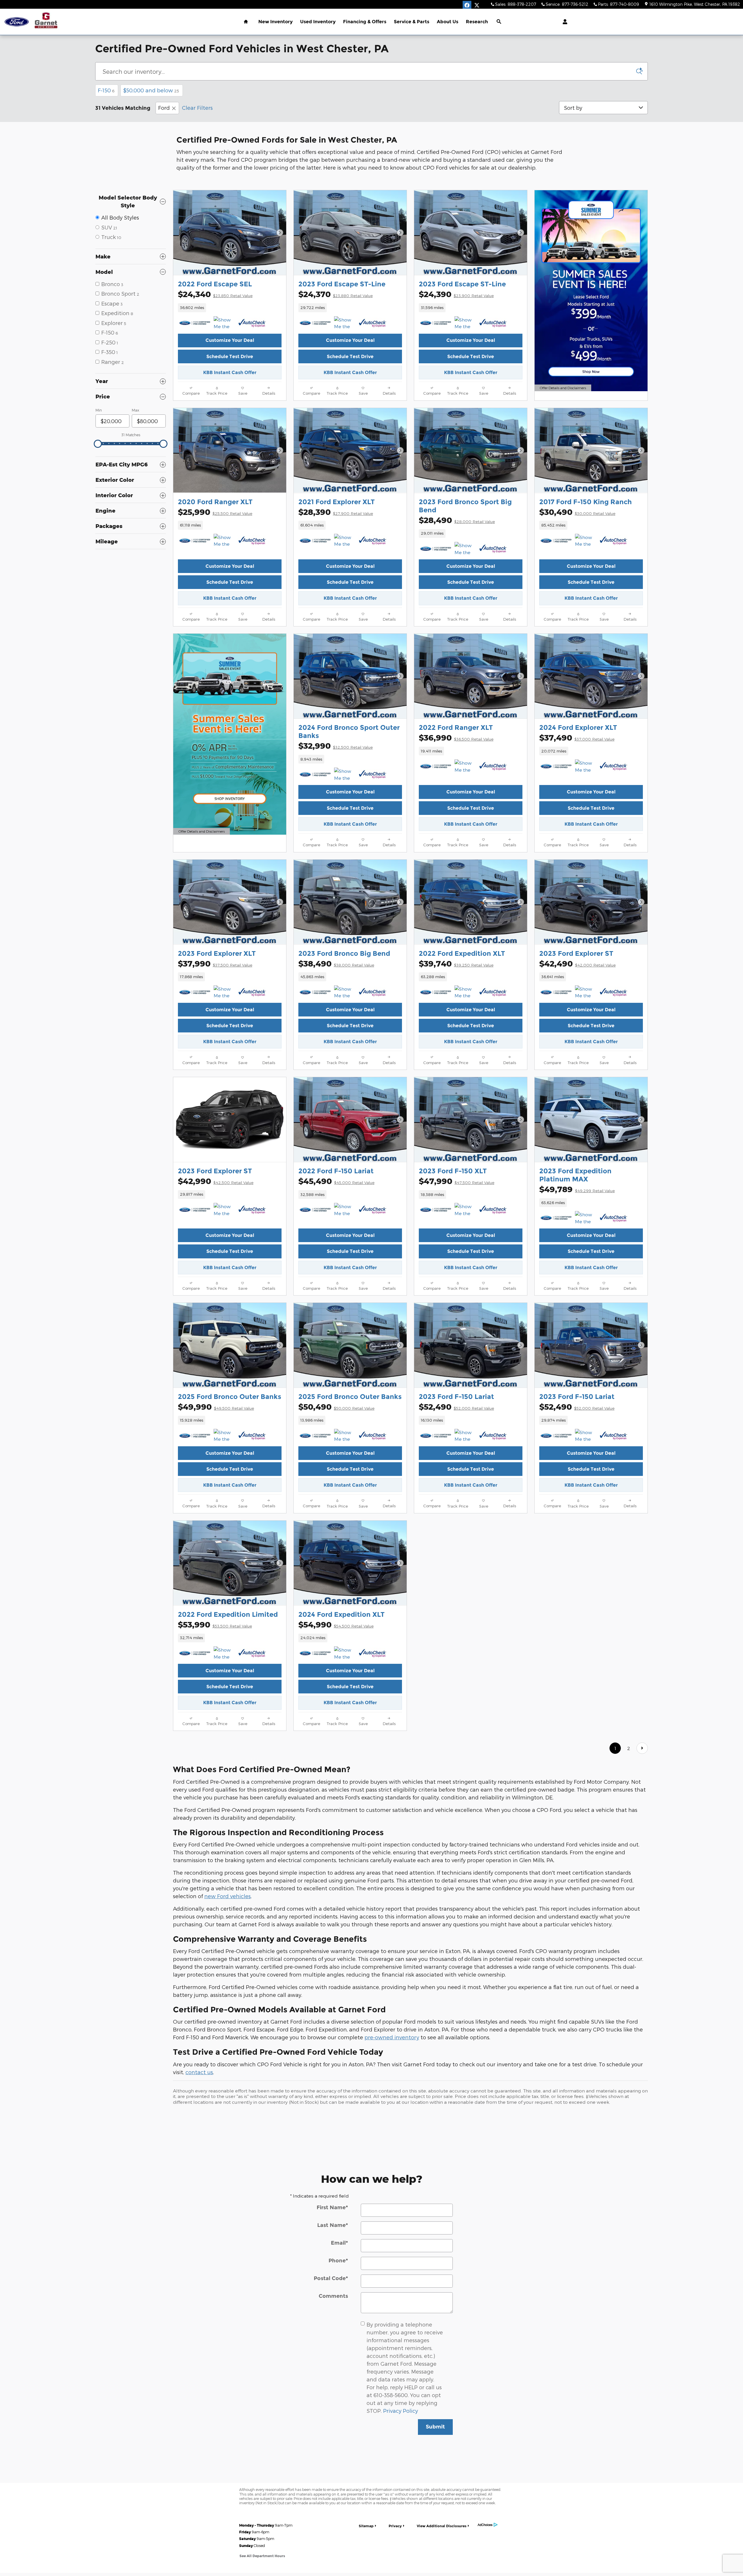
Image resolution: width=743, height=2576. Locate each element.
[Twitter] (477, 5)
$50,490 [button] (336, 1407)
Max (135, 410)
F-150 (106, 90)
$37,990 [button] (215, 963)
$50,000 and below (151, 90)
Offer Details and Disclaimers (563, 388)
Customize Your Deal (230, 340)
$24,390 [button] (456, 294)
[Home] (17, 22)
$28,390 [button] (336, 512)
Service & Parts (412, 22)
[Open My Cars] (563, 22)
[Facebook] (467, 5)
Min (99, 410)
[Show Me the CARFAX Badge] (224, 541)
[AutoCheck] (252, 323)
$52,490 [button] (456, 1407)
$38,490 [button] (336, 963)
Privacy (395, 2526)
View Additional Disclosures (442, 2526)
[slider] (98, 444)
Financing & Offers (365, 22)
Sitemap (366, 2526)
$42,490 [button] (577, 963)
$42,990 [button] (216, 1181)
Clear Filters (197, 108)
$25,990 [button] (215, 512)
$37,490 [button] (577, 738)
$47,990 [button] (457, 1181)
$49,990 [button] (216, 1407)
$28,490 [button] (457, 520)
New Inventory (275, 22)
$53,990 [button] (215, 1624)
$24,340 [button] (215, 294)
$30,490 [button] (577, 512)
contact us (199, 2072)
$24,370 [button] (336, 294)
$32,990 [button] (336, 746)
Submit (435, 2427)
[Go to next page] (642, 1748)
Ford (164, 108)
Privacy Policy (401, 2411)
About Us (448, 22)
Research (477, 22)
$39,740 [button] (456, 963)
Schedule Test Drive (230, 356)
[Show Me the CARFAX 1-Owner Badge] (224, 323)
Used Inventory (318, 22)
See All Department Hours (262, 2556)
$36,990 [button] (456, 738)
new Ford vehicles (228, 1896)
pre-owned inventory (392, 2037)
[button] (230, 308)
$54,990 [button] (336, 1624)
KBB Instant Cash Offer (230, 372)
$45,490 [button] (336, 1181)
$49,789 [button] (577, 1189)
